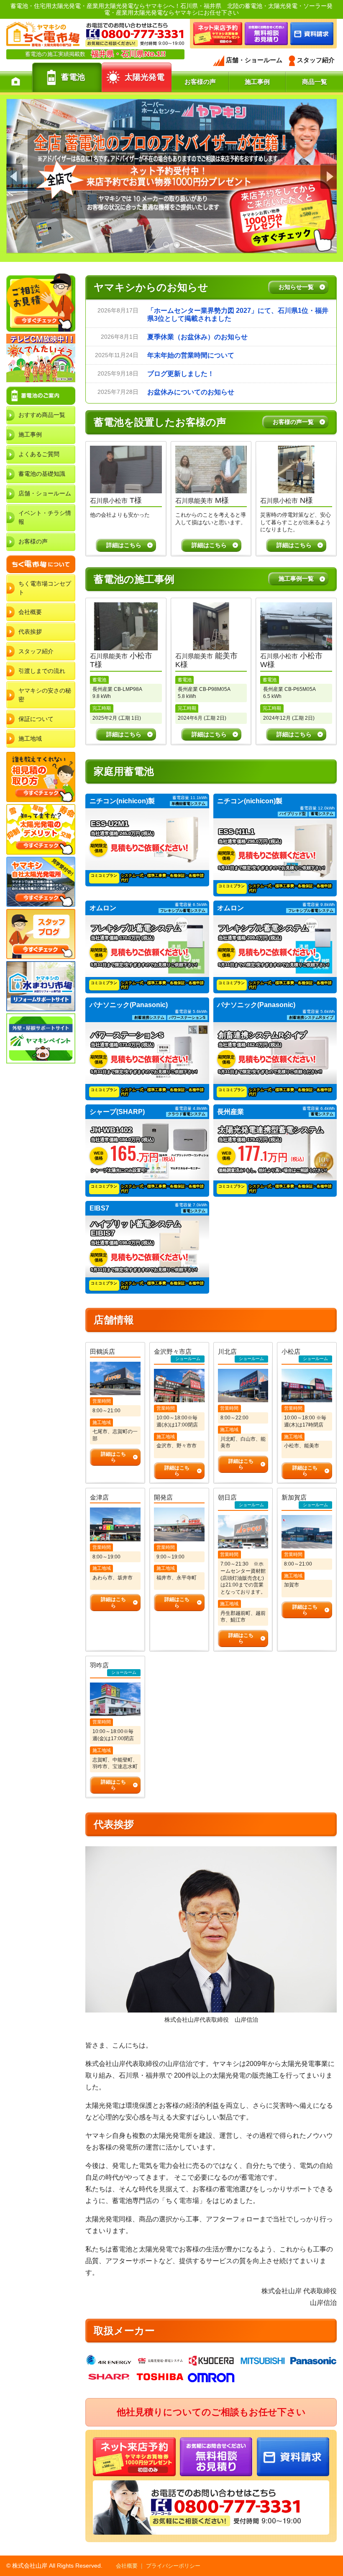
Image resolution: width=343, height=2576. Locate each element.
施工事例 (30, 434)
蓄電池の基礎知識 (42, 474)
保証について (36, 719)
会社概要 (30, 612)
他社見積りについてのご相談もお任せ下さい (211, 2412)
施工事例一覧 (296, 579)
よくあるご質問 (39, 454)
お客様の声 (33, 541)
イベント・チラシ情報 (45, 517)
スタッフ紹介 (36, 651)
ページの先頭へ (334, 2546)
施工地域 (30, 739)
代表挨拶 (30, 632)
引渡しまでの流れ (42, 671)
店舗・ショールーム (45, 493)
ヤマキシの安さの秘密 (45, 695)
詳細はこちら (124, 545)
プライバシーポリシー (173, 2566)
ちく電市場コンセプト (45, 588)
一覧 (296, 287)
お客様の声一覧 (293, 422)
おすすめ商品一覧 (42, 415)
